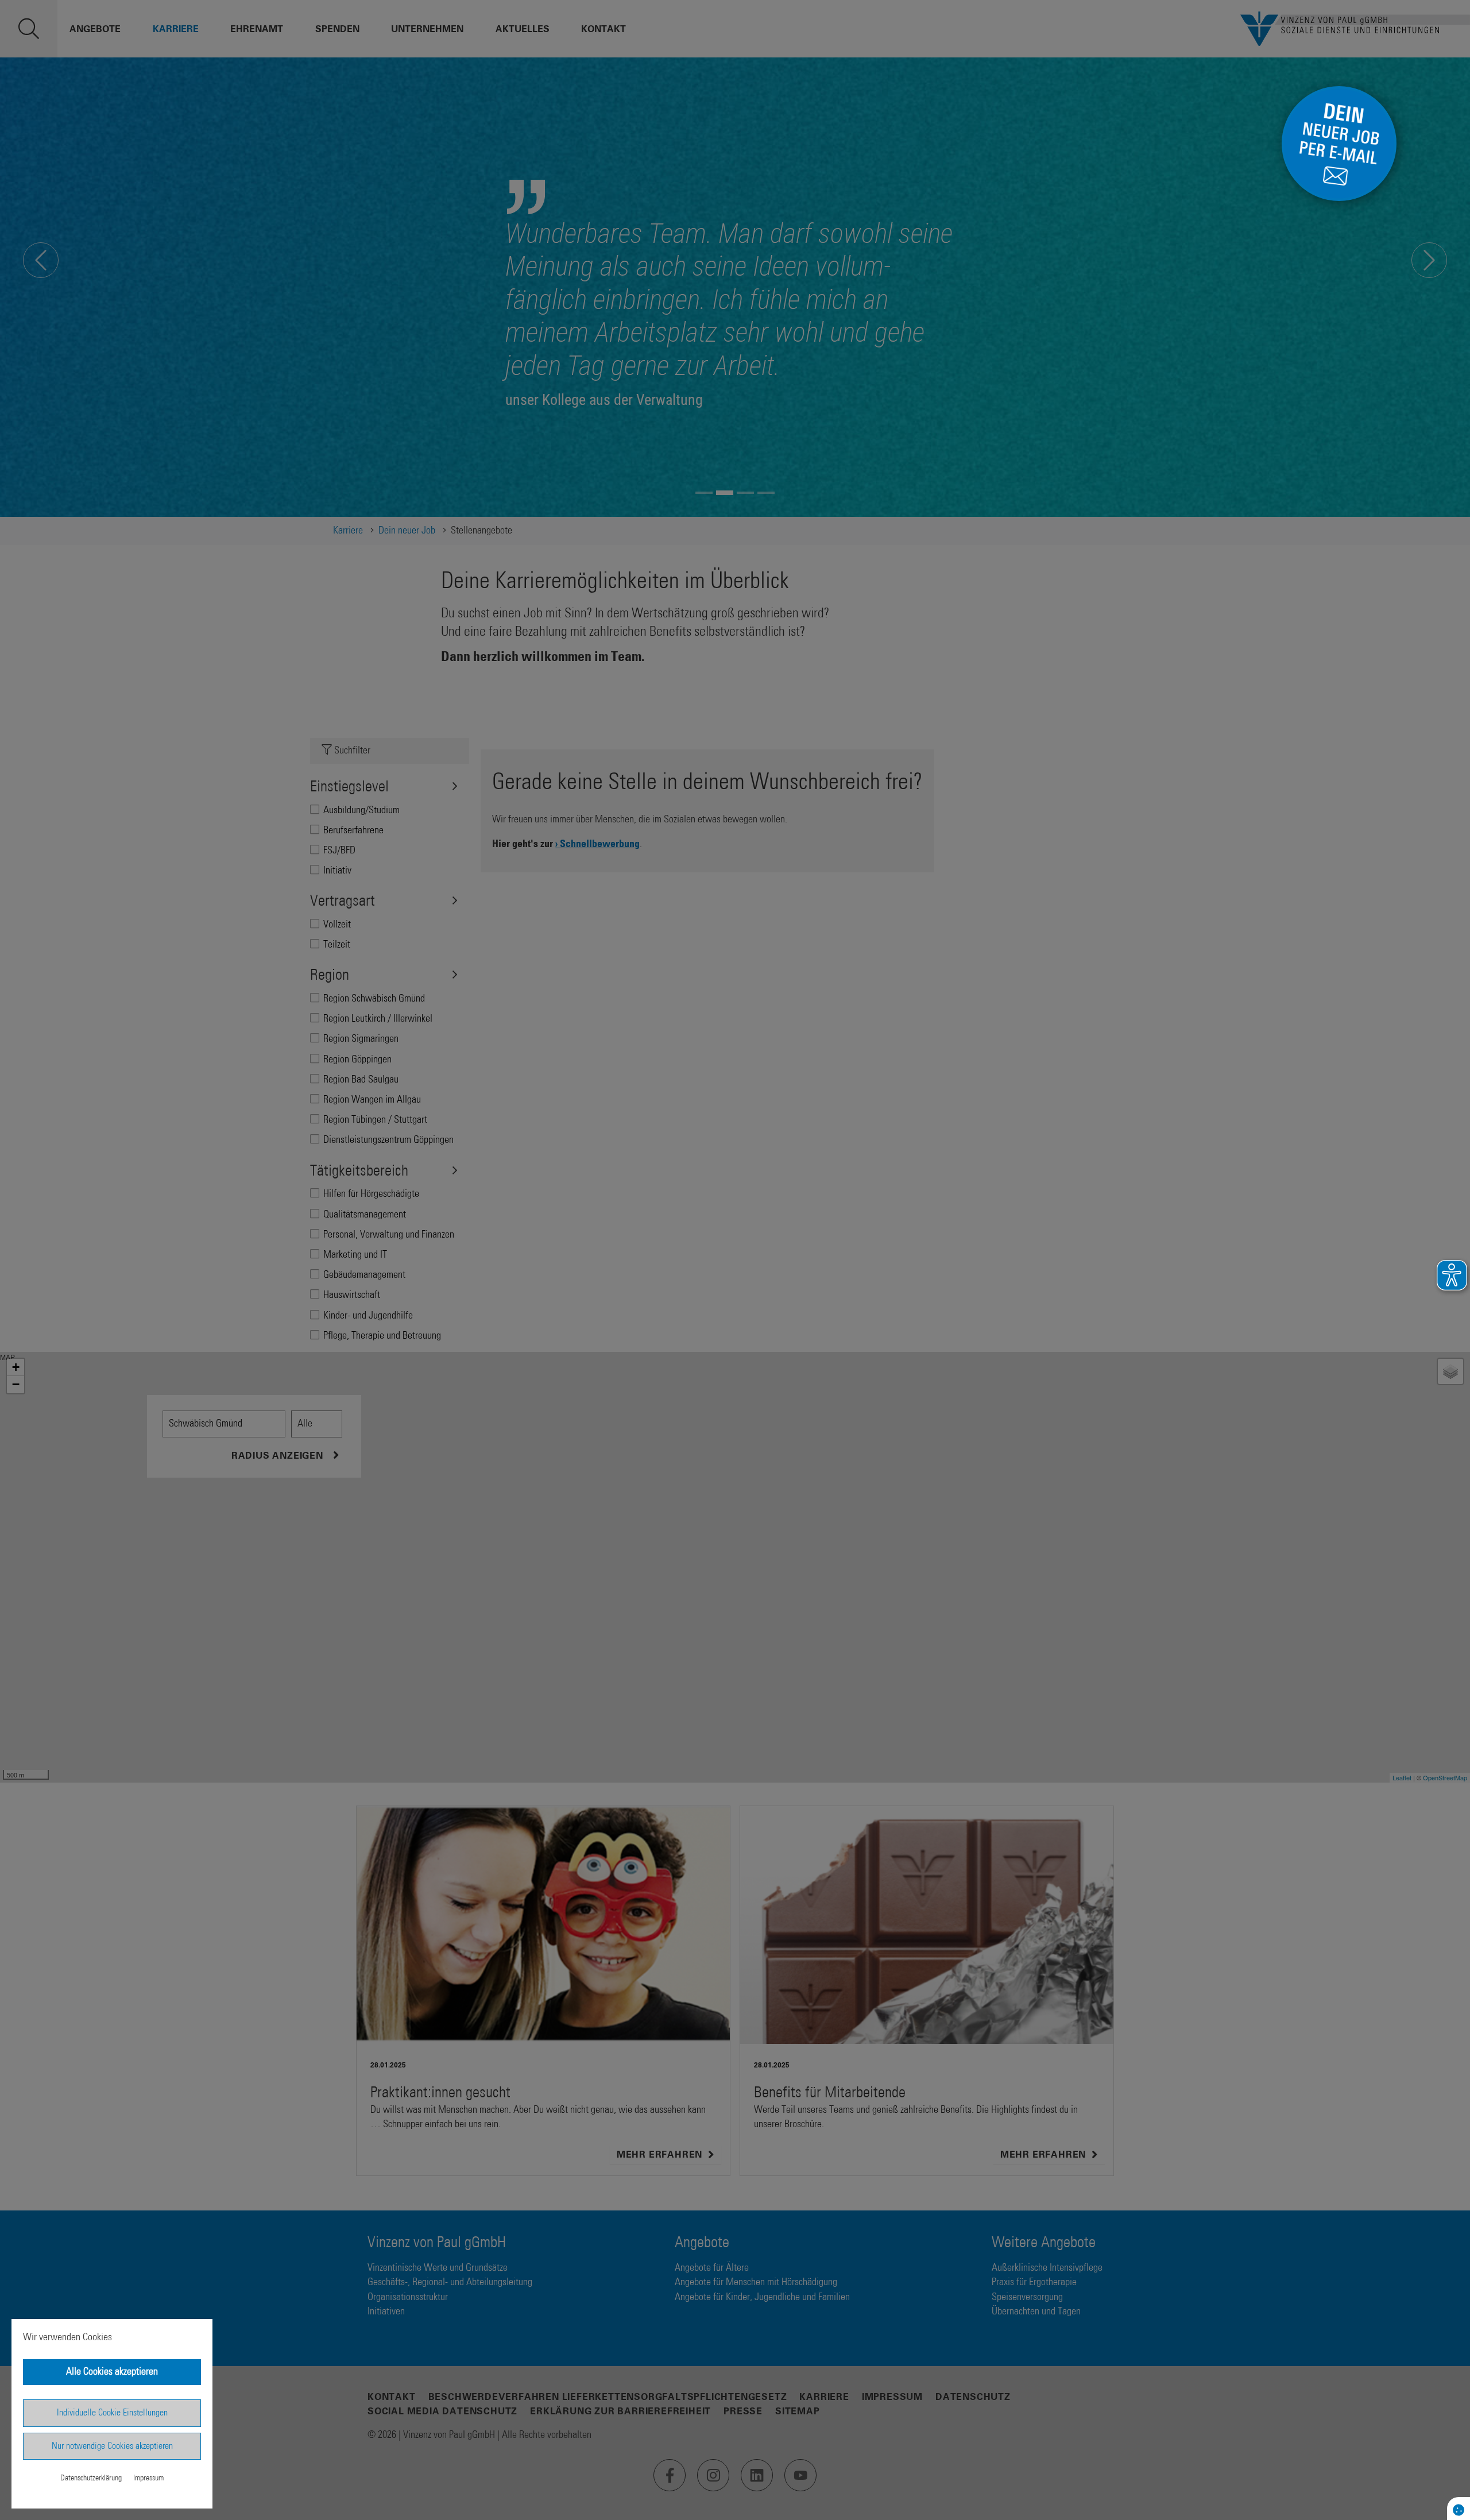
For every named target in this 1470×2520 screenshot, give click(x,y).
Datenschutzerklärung (91, 2478)
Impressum (148, 2478)
